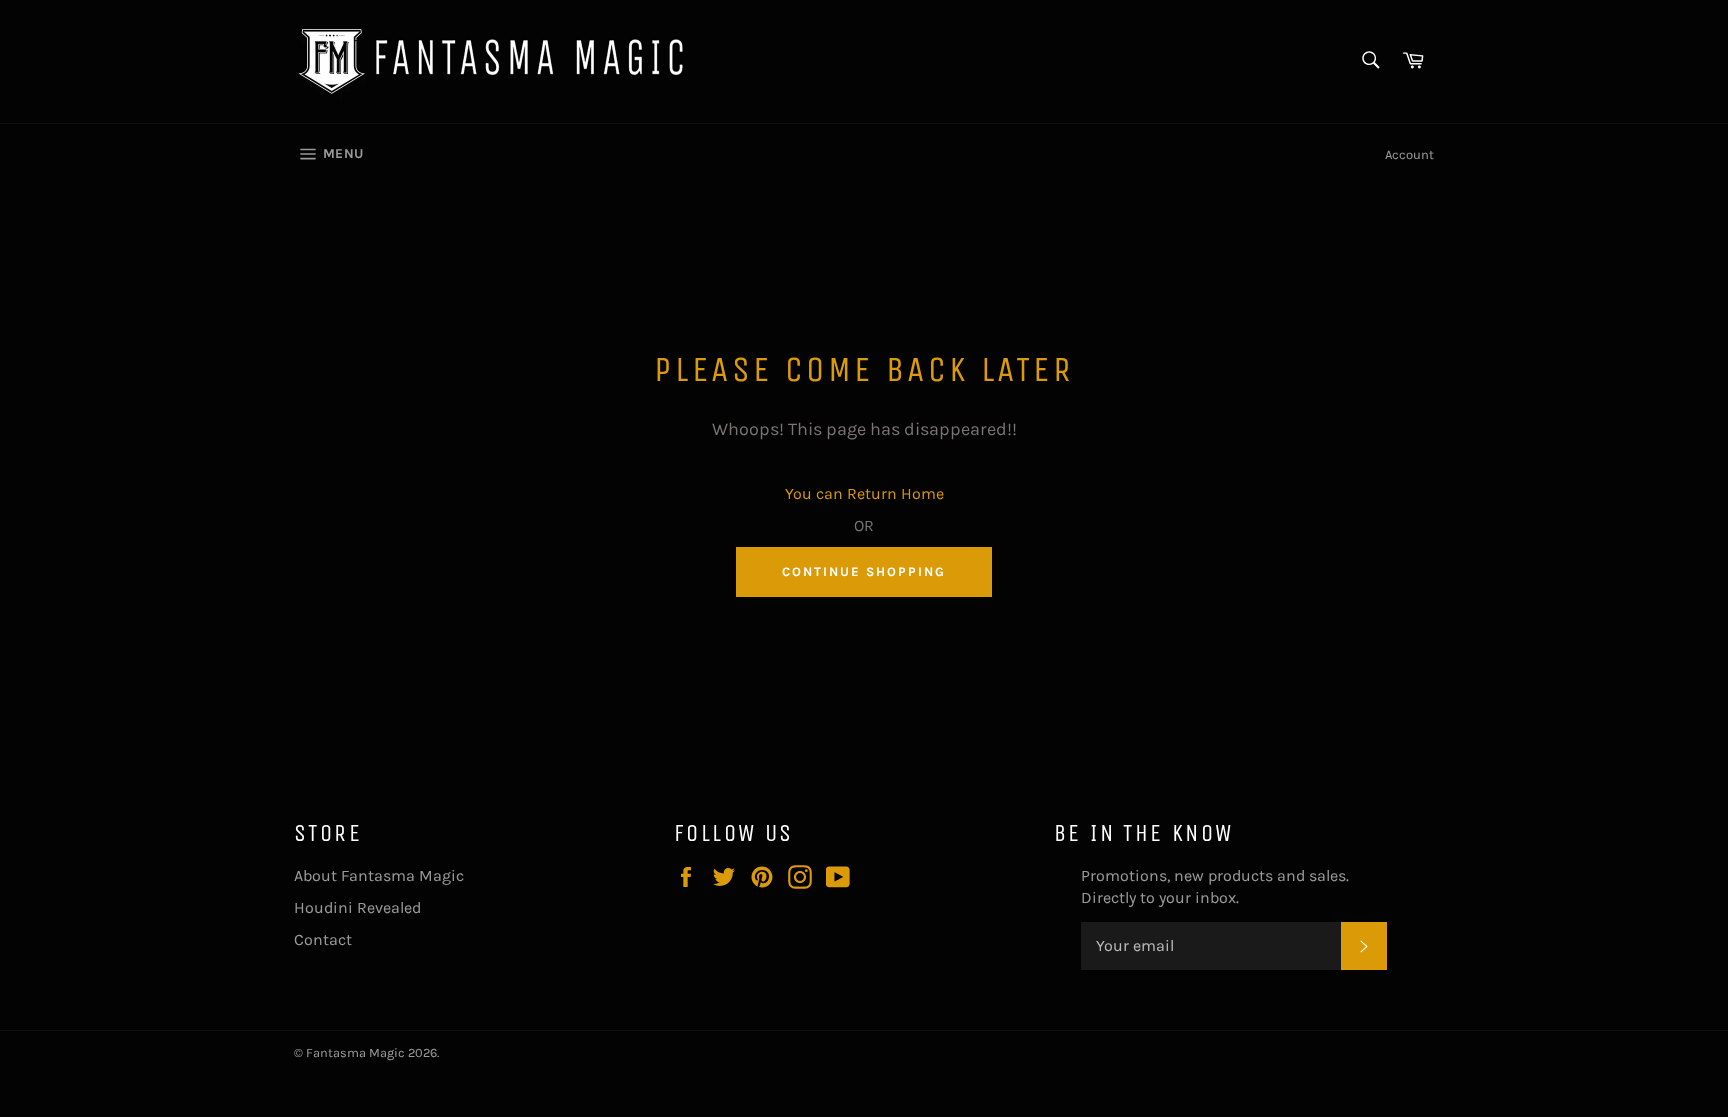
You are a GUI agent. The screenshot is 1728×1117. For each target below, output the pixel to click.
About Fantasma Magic (379, 875)
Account (1409, 154)
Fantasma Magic (355, 1052)
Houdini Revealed (357, 907)
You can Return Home (864, 493)
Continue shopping (863, 571)
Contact (323, 939)
